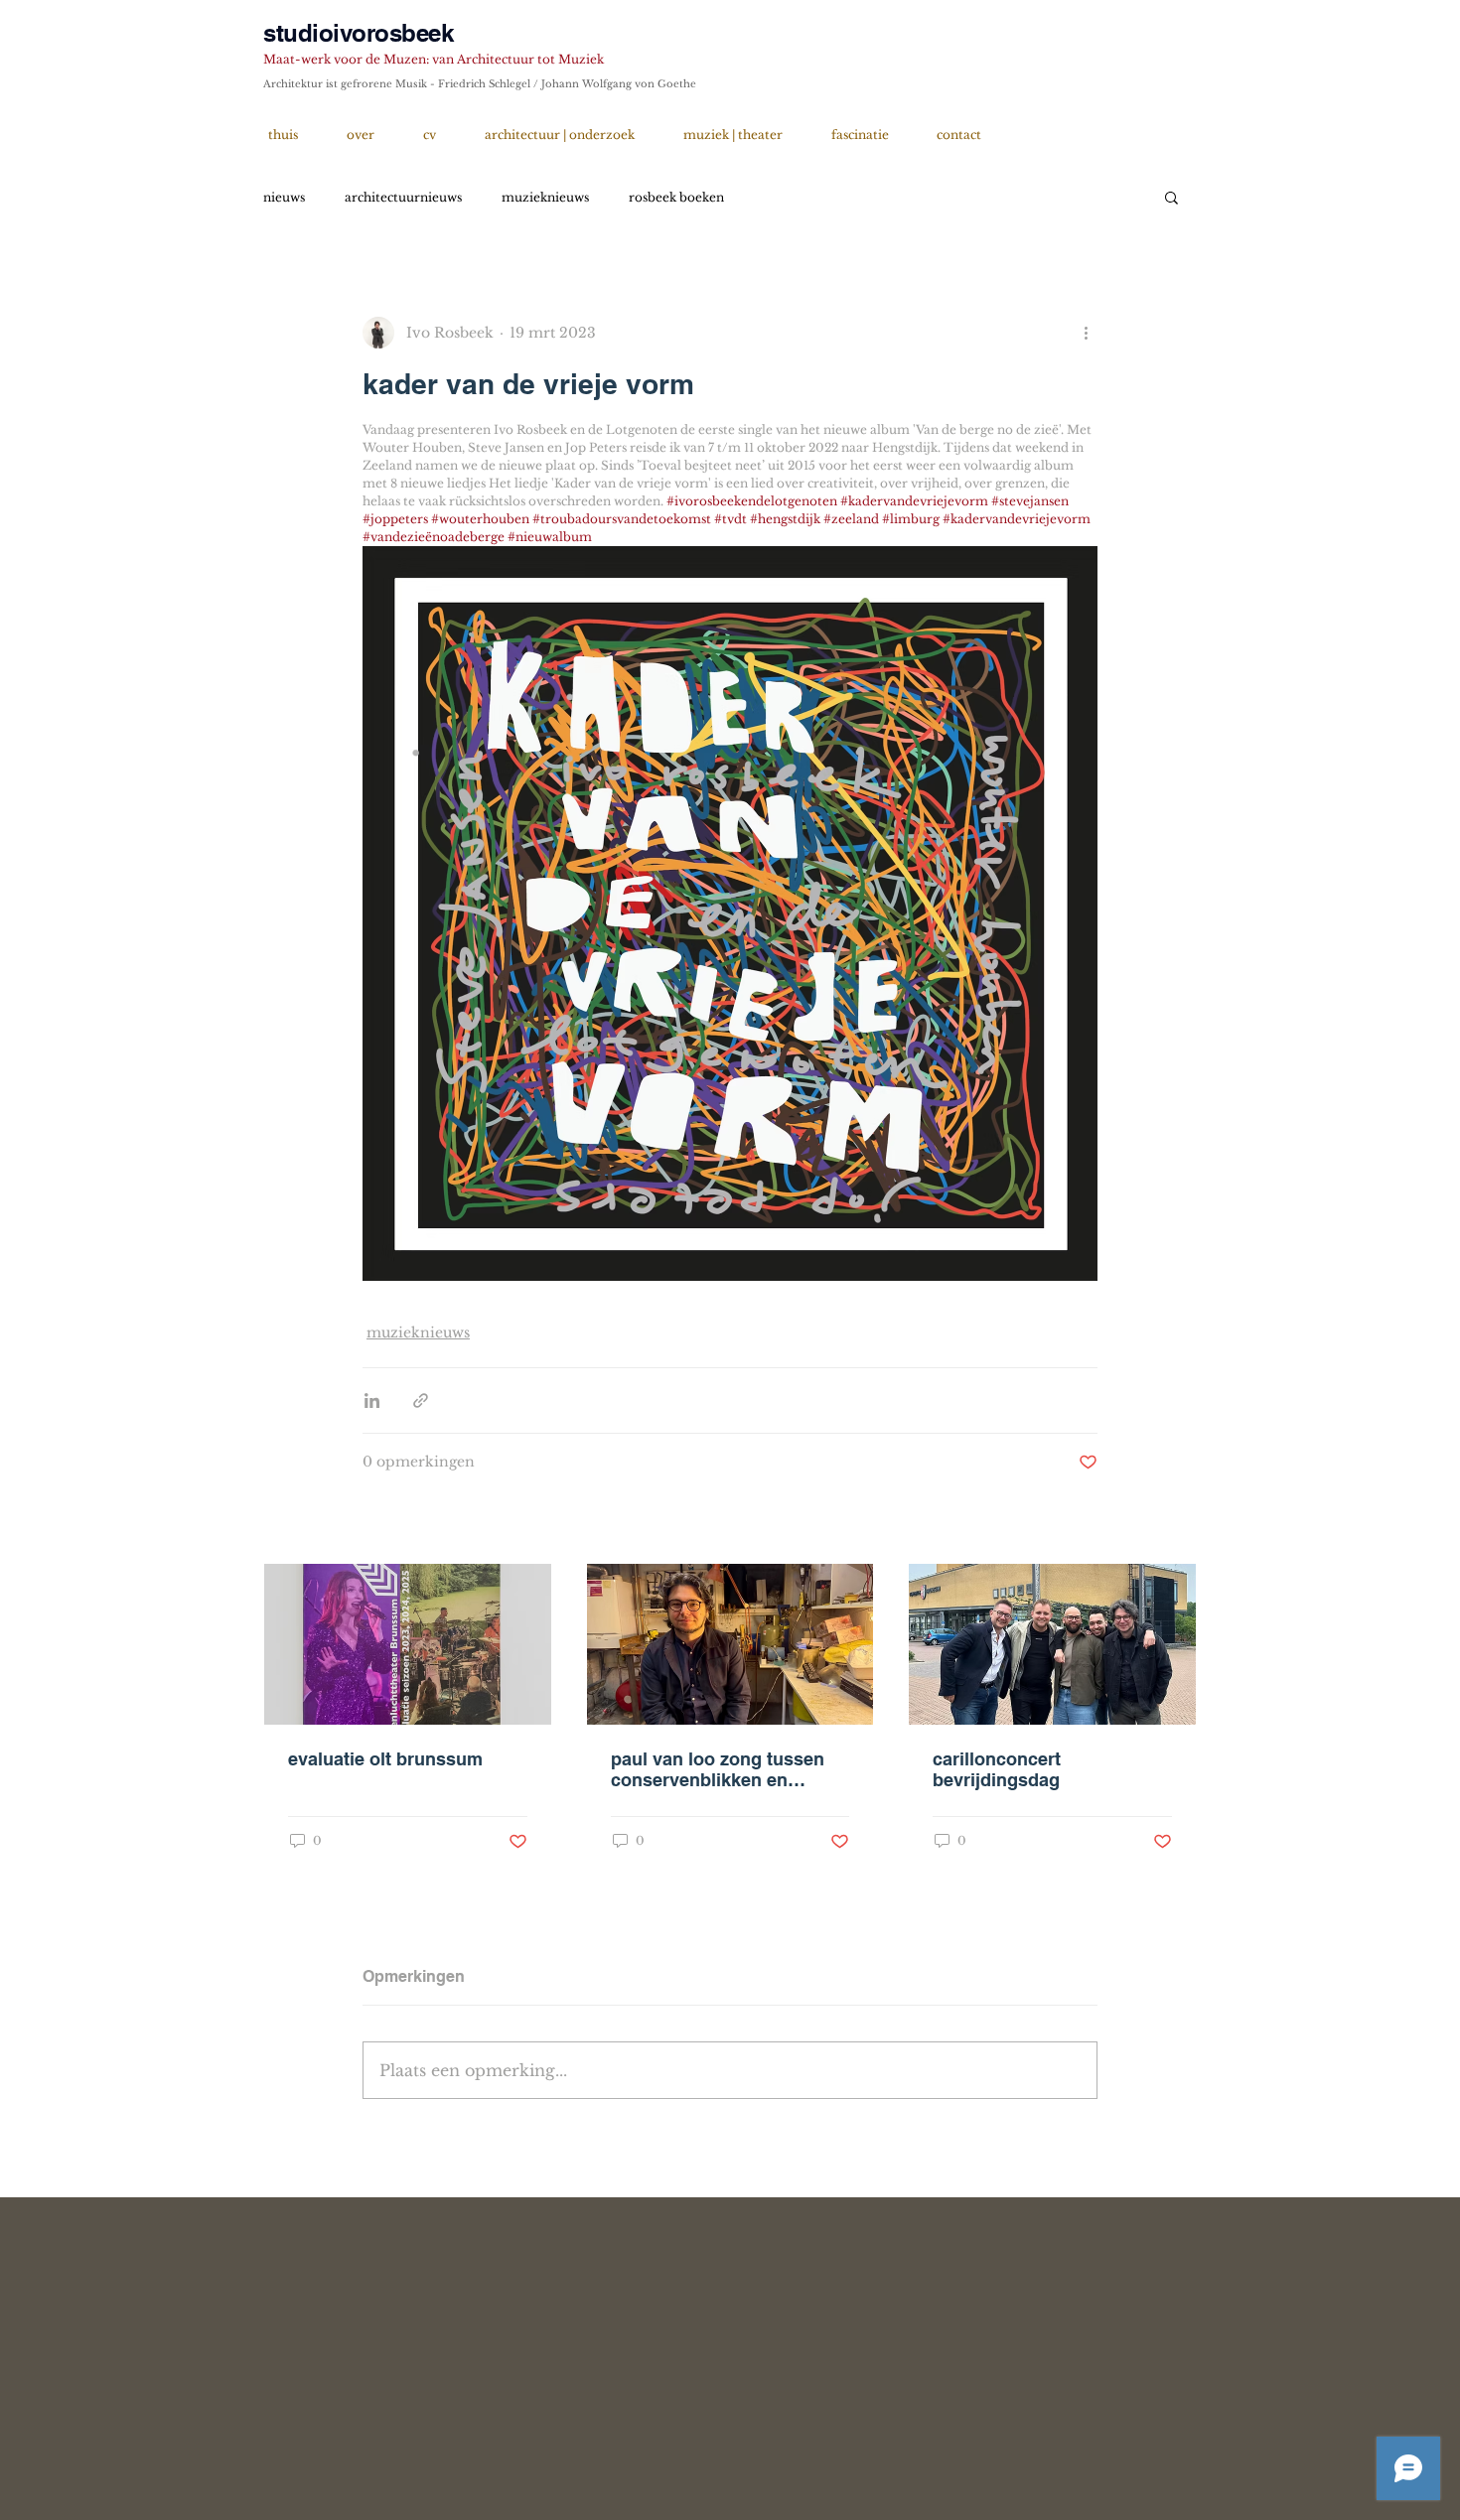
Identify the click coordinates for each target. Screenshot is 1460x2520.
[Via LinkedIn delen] (372, 1400)
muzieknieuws (545, 197)
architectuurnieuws (403, 197)
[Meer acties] (1086, 333)
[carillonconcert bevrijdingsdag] (1052, 1644)
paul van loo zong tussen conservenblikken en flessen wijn (718, 1769)
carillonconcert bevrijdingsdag (997, 1769)
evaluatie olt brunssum (385, 1759)
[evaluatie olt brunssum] (408, 1644)
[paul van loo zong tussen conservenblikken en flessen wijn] (730, 1644)
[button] (1171, 197)
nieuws (284, 197)
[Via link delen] (421, 1400)
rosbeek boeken (676, 197)
